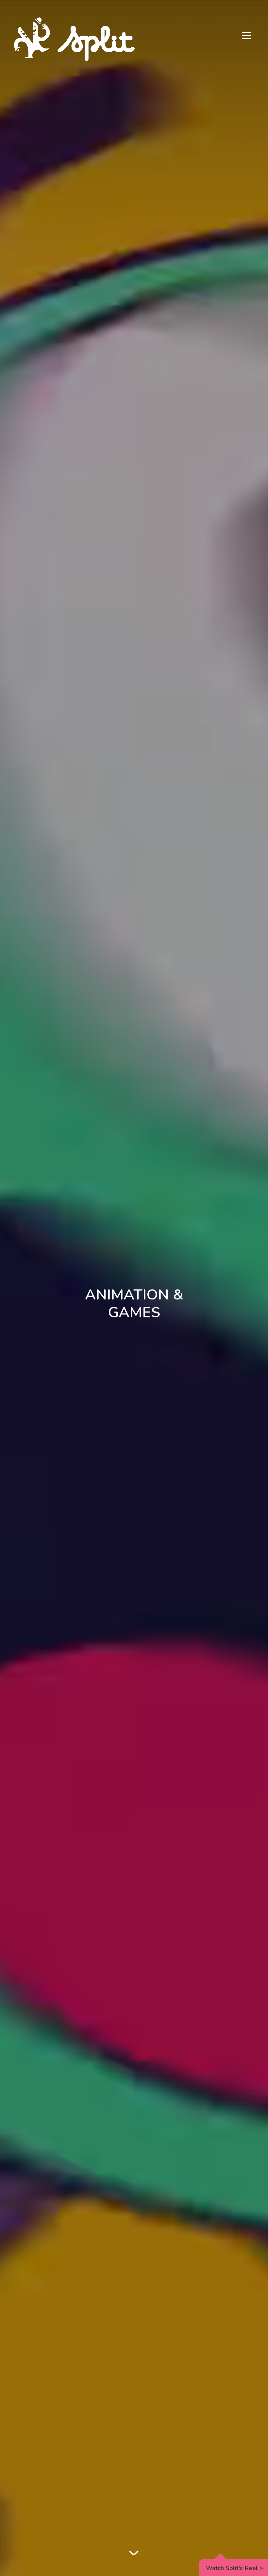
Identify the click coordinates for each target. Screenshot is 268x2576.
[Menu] (246, 36)
